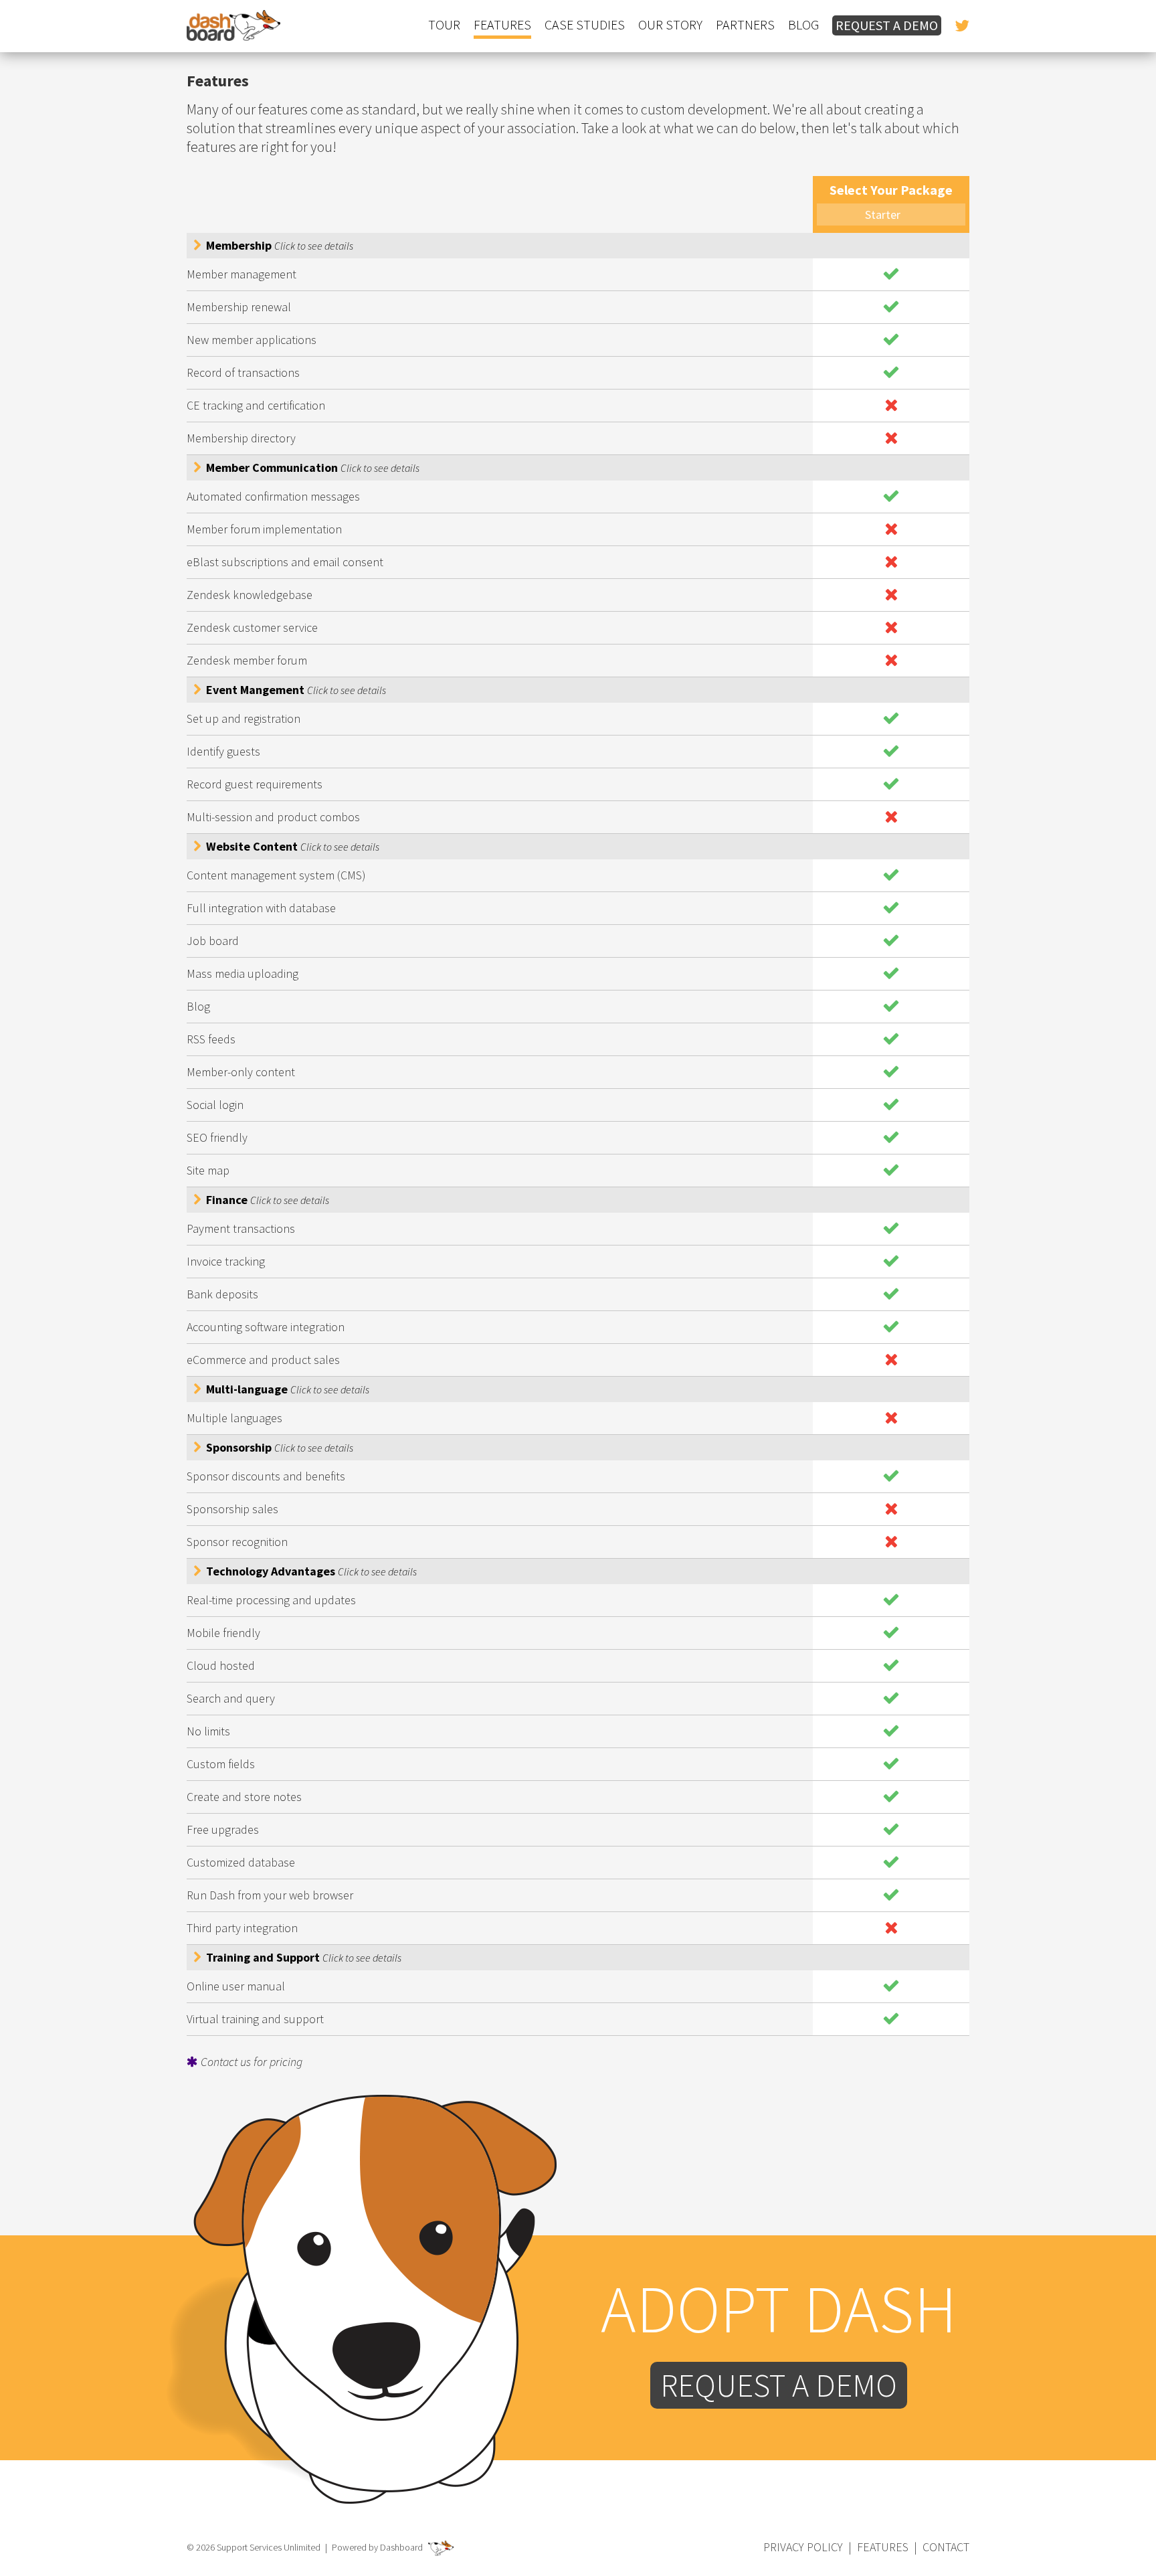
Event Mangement (295, 690)
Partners (745, 25)
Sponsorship (278, 1447)
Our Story (670, 25)
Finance (266, 1200)
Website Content (291, 846)
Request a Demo (887, 25)
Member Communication (311, 467)
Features (502, 25)
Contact (946, 2547)
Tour (444, 25)
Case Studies (585, 25)
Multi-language (286, 1389)
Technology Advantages (310, 1571)
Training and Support (302, 1957)
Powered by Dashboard (378, 2547)
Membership (278, 245)
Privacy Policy (803, 2547)
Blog (803, 25)
